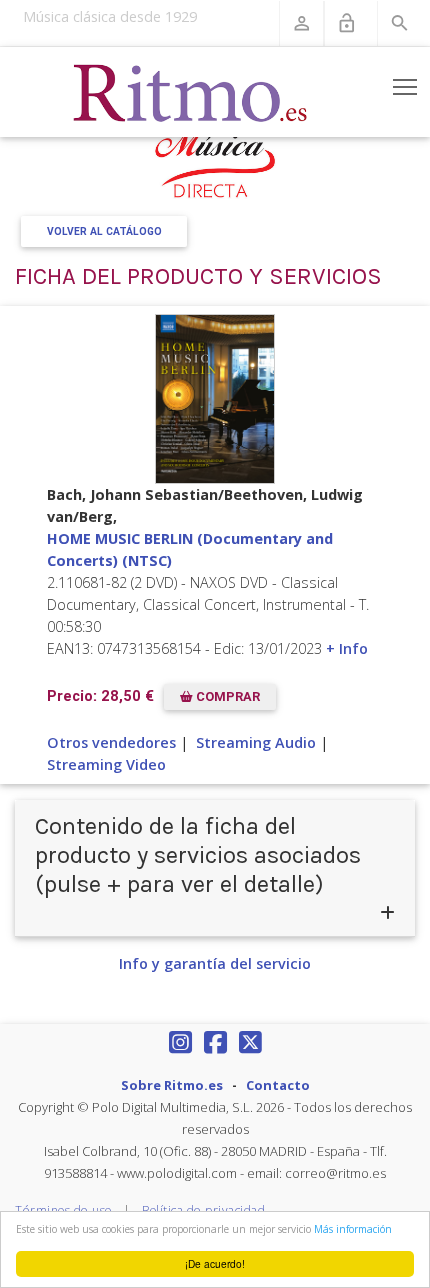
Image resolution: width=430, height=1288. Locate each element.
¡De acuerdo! (215, 1263)
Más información (353, 1229)
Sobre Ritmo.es (172, 1085)
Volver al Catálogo (104, 231)
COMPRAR (226, 697)
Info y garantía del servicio (215, 963)
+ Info (347, 648)
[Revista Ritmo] (191, 92)
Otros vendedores (111, 742)
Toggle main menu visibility (405, 86)
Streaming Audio (256, 742)
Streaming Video (106, 764)
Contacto (278, 1085)
